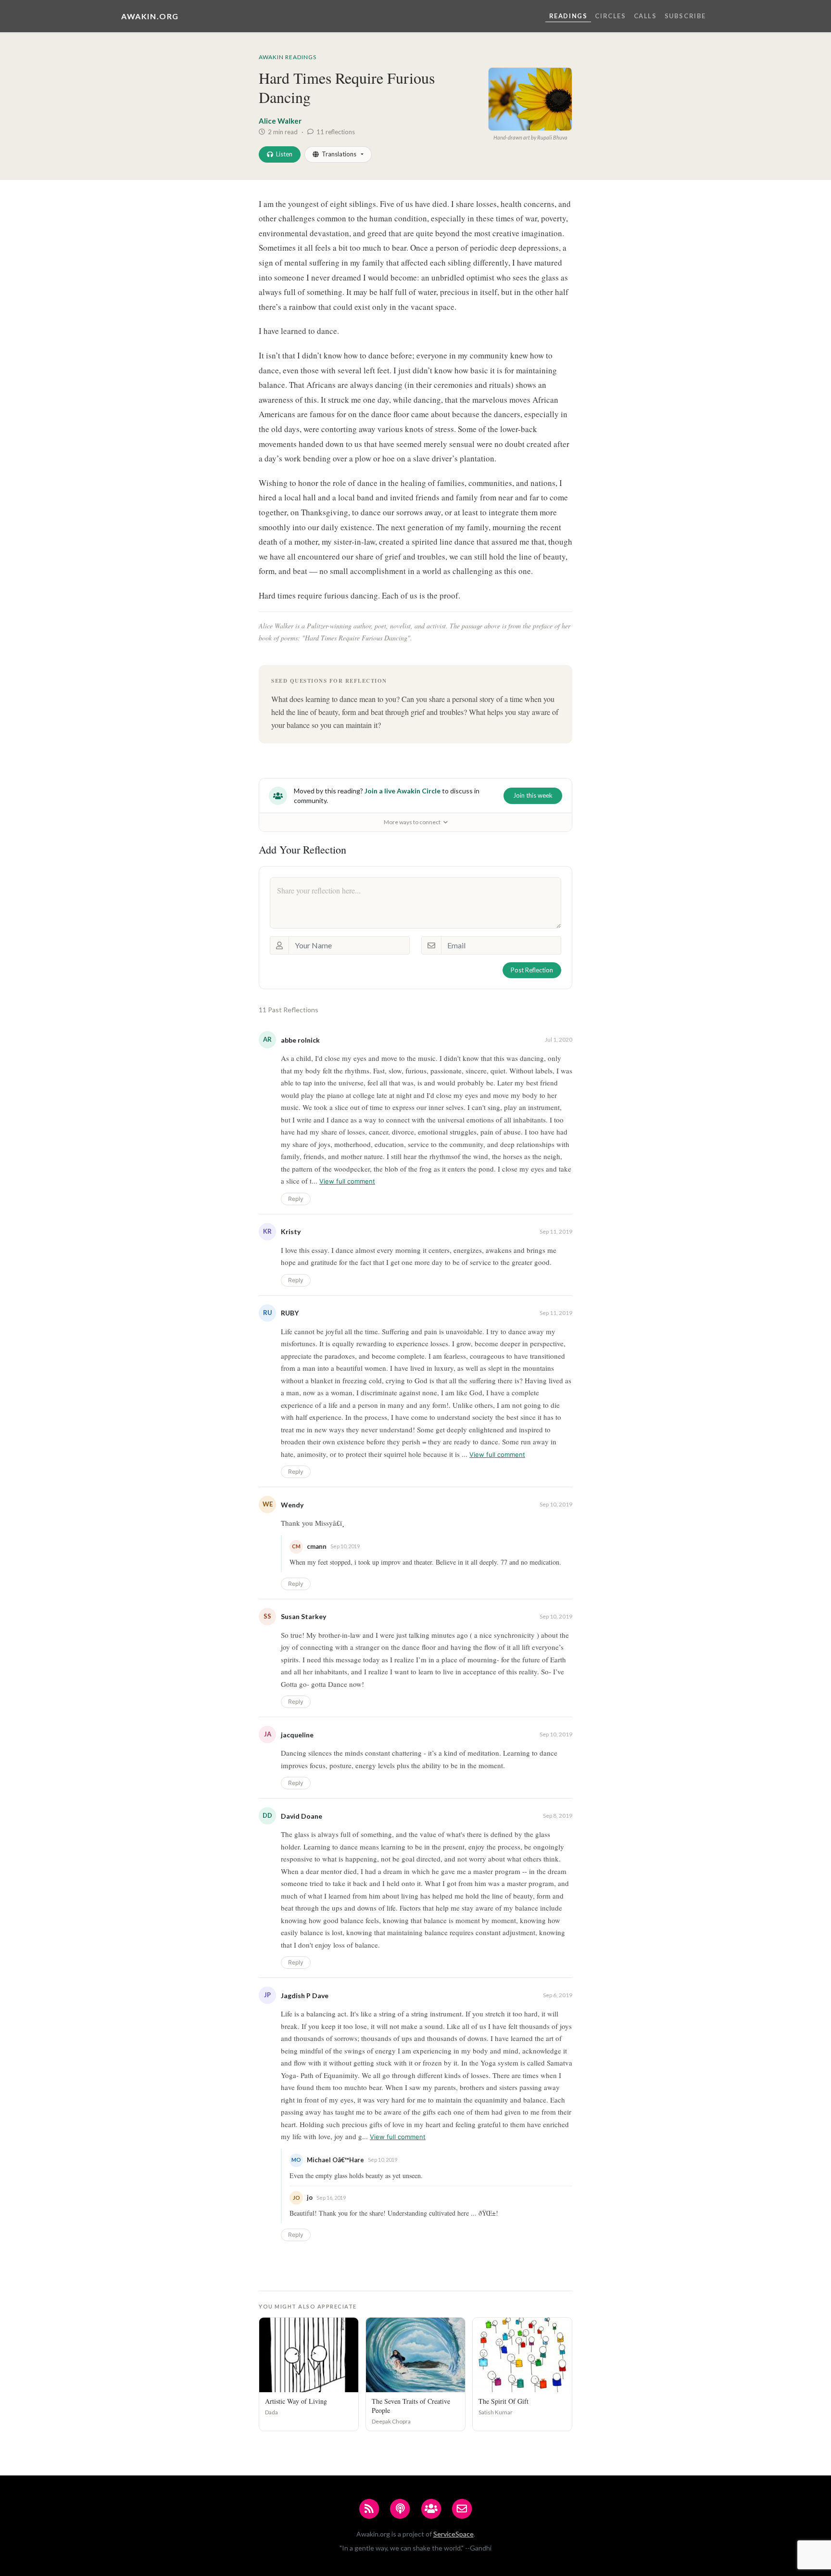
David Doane (302, 1816)
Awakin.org (150, 16)
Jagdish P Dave (305, 1996)
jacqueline (297, 1735)
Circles (610, 16)
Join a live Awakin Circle (403, 791)
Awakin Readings (288, 57)
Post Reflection (532, 970)
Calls (645, 16)
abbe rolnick (300, 1040)
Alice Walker (280, 121)
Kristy (291, 1231)
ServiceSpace (453, 2534)
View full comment (347, 1181)
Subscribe (685, 16)
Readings (568, 16)
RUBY (290, 1313)
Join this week (533, 795)
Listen (284, 154)
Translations (339, 154)
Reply (296, 1199)
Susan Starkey (303, 1616)
